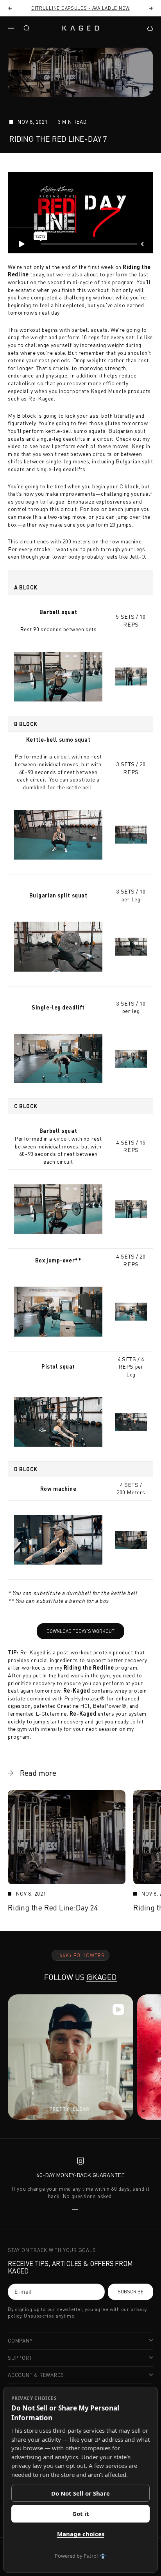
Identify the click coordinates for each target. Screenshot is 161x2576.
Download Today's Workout (76, 1629)
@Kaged (102, 1977)
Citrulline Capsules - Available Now (80, 8)
